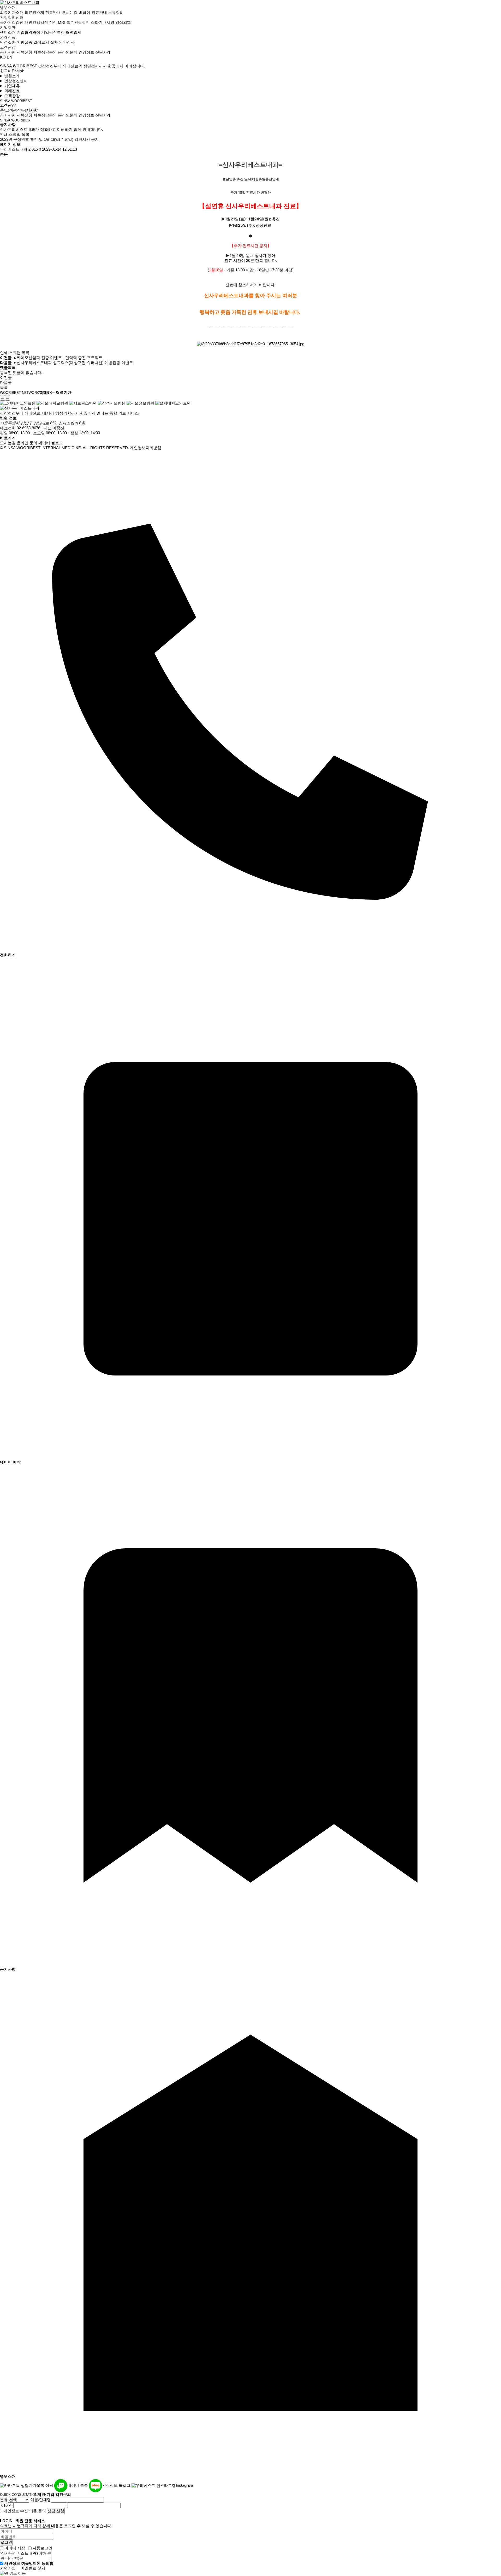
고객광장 (8, 47)
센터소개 (8, 32)
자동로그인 (42, 2548)
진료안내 (53, 12)
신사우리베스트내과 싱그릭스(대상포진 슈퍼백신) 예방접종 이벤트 (75, 363)
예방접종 (25, 42)
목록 (26, 134)
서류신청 (25, 52)
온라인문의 (68, 52)
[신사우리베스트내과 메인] (20, 2)
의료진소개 (34, 12)
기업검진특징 (53, 32)
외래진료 (8, 37)
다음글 (6, 382)
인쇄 (4, 134)
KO (3, 57)
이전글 (6, 377)
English (18, 71)
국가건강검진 (12, 22)
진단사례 (103, 52)
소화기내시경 (103, 22)
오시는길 (70, 12)
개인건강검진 (36, 22)
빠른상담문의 (45, 52)
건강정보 (86, 52)
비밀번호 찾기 (33, 2568)
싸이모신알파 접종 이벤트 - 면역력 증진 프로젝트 (60, 358)
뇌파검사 (67, 42)
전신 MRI (57, 22)
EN (10, 57)
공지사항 (8, 52)
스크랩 (15, 134)
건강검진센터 (12, 17)
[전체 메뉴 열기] (1, 62)
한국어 (6, 71)
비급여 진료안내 (93, 12)
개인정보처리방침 (146, 448)
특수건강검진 (78, 22)
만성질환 (8, 42)
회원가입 (8, 2568)
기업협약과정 (28, 32)
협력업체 (74, 32)
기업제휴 (8, 27)
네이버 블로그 (51, 443)
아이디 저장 (15, 2548)
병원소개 (8, 7)
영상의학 (123, 22)
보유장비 (116, 12)
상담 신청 (56, 2511)
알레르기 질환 (46, 42)
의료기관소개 (12, 12)
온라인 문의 (27, 443)
